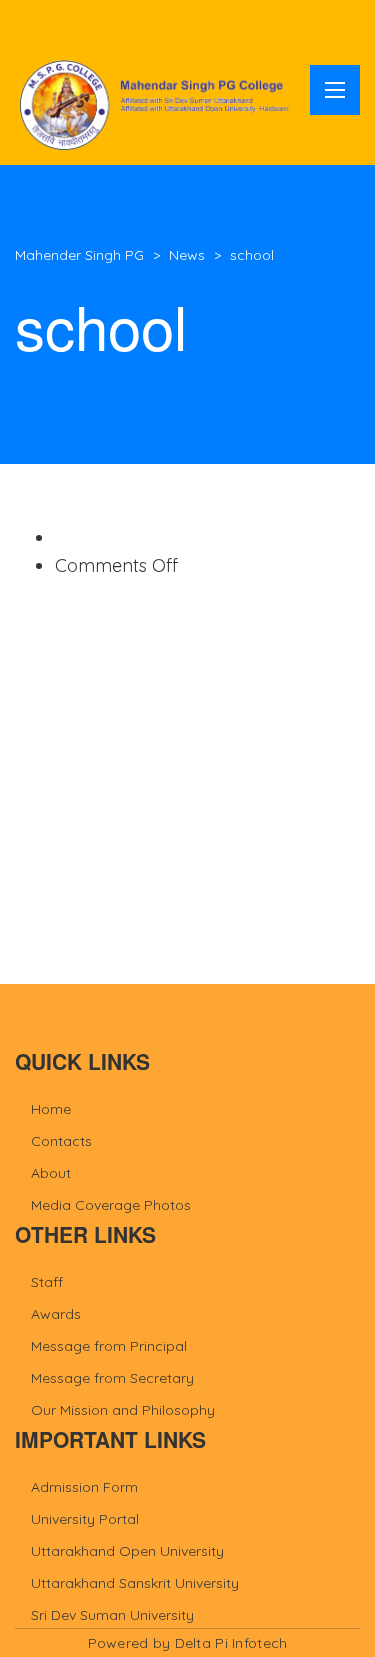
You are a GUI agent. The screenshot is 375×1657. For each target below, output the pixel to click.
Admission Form (84, 1487)
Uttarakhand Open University (127, 1551)
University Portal (85, 1519)
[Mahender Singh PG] (157, 104)
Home (51, 1109)
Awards (56, 1314)
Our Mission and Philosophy (123, 1410)
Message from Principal (109, 1346)
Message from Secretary (112, 1378)
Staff (47, 1282)
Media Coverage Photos (111, 1205)
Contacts (61, 1141)
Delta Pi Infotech (231, 1643)
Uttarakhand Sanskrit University (135, 1583)
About (51, 1173)
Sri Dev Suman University (112, 1615)
